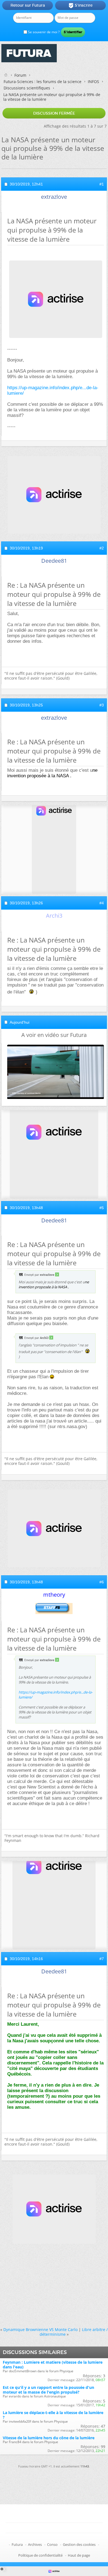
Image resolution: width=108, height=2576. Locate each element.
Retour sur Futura (28, 5)
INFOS (93, 82)
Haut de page (79, 2555)
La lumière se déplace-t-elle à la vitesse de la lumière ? (53, 2415)
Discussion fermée (54, 113)
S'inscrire (80, 6)
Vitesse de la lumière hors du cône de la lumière (49, 2438)
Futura (17, 2544)
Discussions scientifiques (27, 88)
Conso (52, 2544)
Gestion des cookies (79, 2544)
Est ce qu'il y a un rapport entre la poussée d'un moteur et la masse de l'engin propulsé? (48, 2390)
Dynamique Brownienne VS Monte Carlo (40, 2330)
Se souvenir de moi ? (43, 32)
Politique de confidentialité (40, 2555)
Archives (35, 2544)
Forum (20, 75)
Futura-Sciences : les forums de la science (43, 82)
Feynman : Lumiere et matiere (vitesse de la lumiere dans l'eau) (53, 2365)
